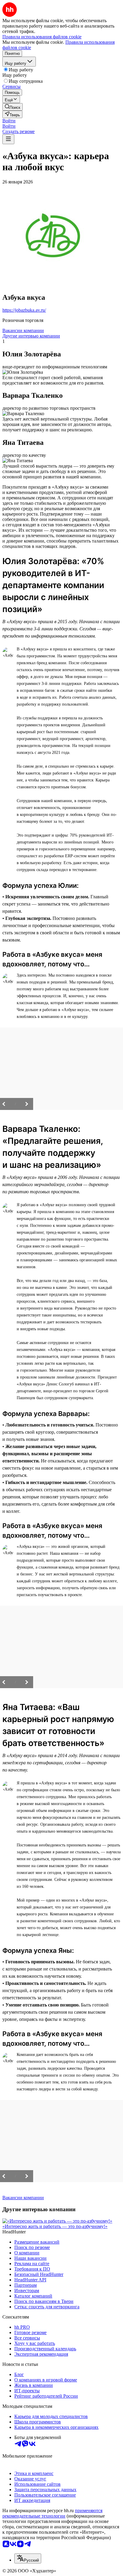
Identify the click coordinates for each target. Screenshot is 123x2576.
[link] (13, 107)
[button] (9, 121)
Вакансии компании (23, 330)
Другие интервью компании (31, 336)
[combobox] (28, 2558)
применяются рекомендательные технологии (52, 2513)
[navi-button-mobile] (8, 139)
